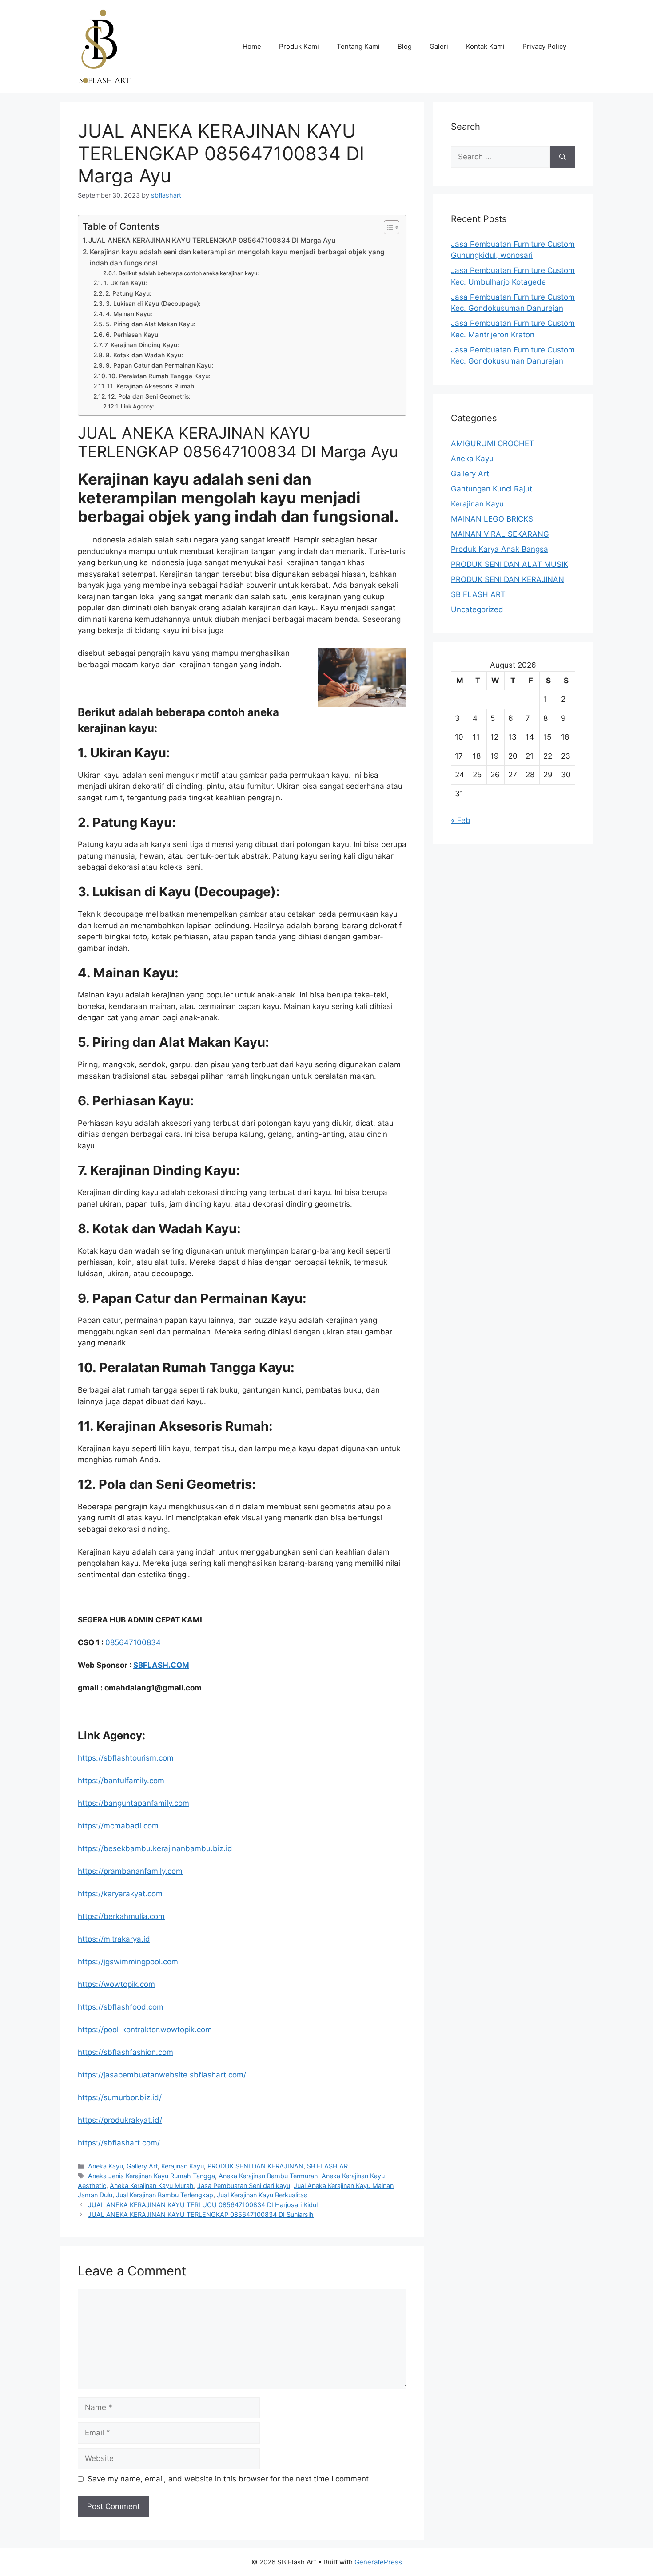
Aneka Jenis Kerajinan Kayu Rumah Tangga (151, 2176)
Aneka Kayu (106, 2166)
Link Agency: (137, 406)
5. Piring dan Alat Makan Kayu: (151, 324)
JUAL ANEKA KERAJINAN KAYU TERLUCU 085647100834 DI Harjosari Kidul (203, 2205)
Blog (405, 46)
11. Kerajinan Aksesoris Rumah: (151, 386)
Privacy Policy (544, 46)
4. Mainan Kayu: (129, 314)
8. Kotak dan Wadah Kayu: (144, 355)
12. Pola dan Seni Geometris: (149, 396)
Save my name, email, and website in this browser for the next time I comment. (229, 2479)
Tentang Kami (358, 46)
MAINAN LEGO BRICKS (492, 519)
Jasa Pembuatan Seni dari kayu (244, 2186)
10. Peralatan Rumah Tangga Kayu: (159, 376)
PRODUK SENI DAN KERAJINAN (255, 2166)
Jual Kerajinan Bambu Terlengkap (165, 2195)
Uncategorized (477, 609)
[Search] (563, 157)
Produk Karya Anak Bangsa (500, 549)
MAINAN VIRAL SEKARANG (500, 534)
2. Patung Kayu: (128, 293)
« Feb (461, 820)
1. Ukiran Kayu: (125, 283)
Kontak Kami (485, 46)
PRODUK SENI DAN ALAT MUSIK (510, 564)
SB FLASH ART (329, 2166)
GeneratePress (378, 2562)
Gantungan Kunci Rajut (492, 489)
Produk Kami (299, 46)
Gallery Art (142, 2166)
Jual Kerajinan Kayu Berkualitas (262, 2195)
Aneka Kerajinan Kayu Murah (152, 2186)
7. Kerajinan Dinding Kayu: (142, 345)
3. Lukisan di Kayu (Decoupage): (153, 304)
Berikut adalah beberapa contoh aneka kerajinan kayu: (189, 273)
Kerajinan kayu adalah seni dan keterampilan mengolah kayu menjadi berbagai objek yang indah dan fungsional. (237, 257)
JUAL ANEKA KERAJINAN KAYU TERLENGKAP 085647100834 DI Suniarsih (201, 2214)
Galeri (439, 46)
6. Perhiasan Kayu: (133, 335)
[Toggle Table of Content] (387, 227)
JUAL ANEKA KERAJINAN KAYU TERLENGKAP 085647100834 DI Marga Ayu (212, 240)
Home (252, 46)
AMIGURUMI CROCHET (492, 443)
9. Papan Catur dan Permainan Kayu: (159, 365)
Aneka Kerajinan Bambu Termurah (268, 2176)
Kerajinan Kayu (183, 2166)
